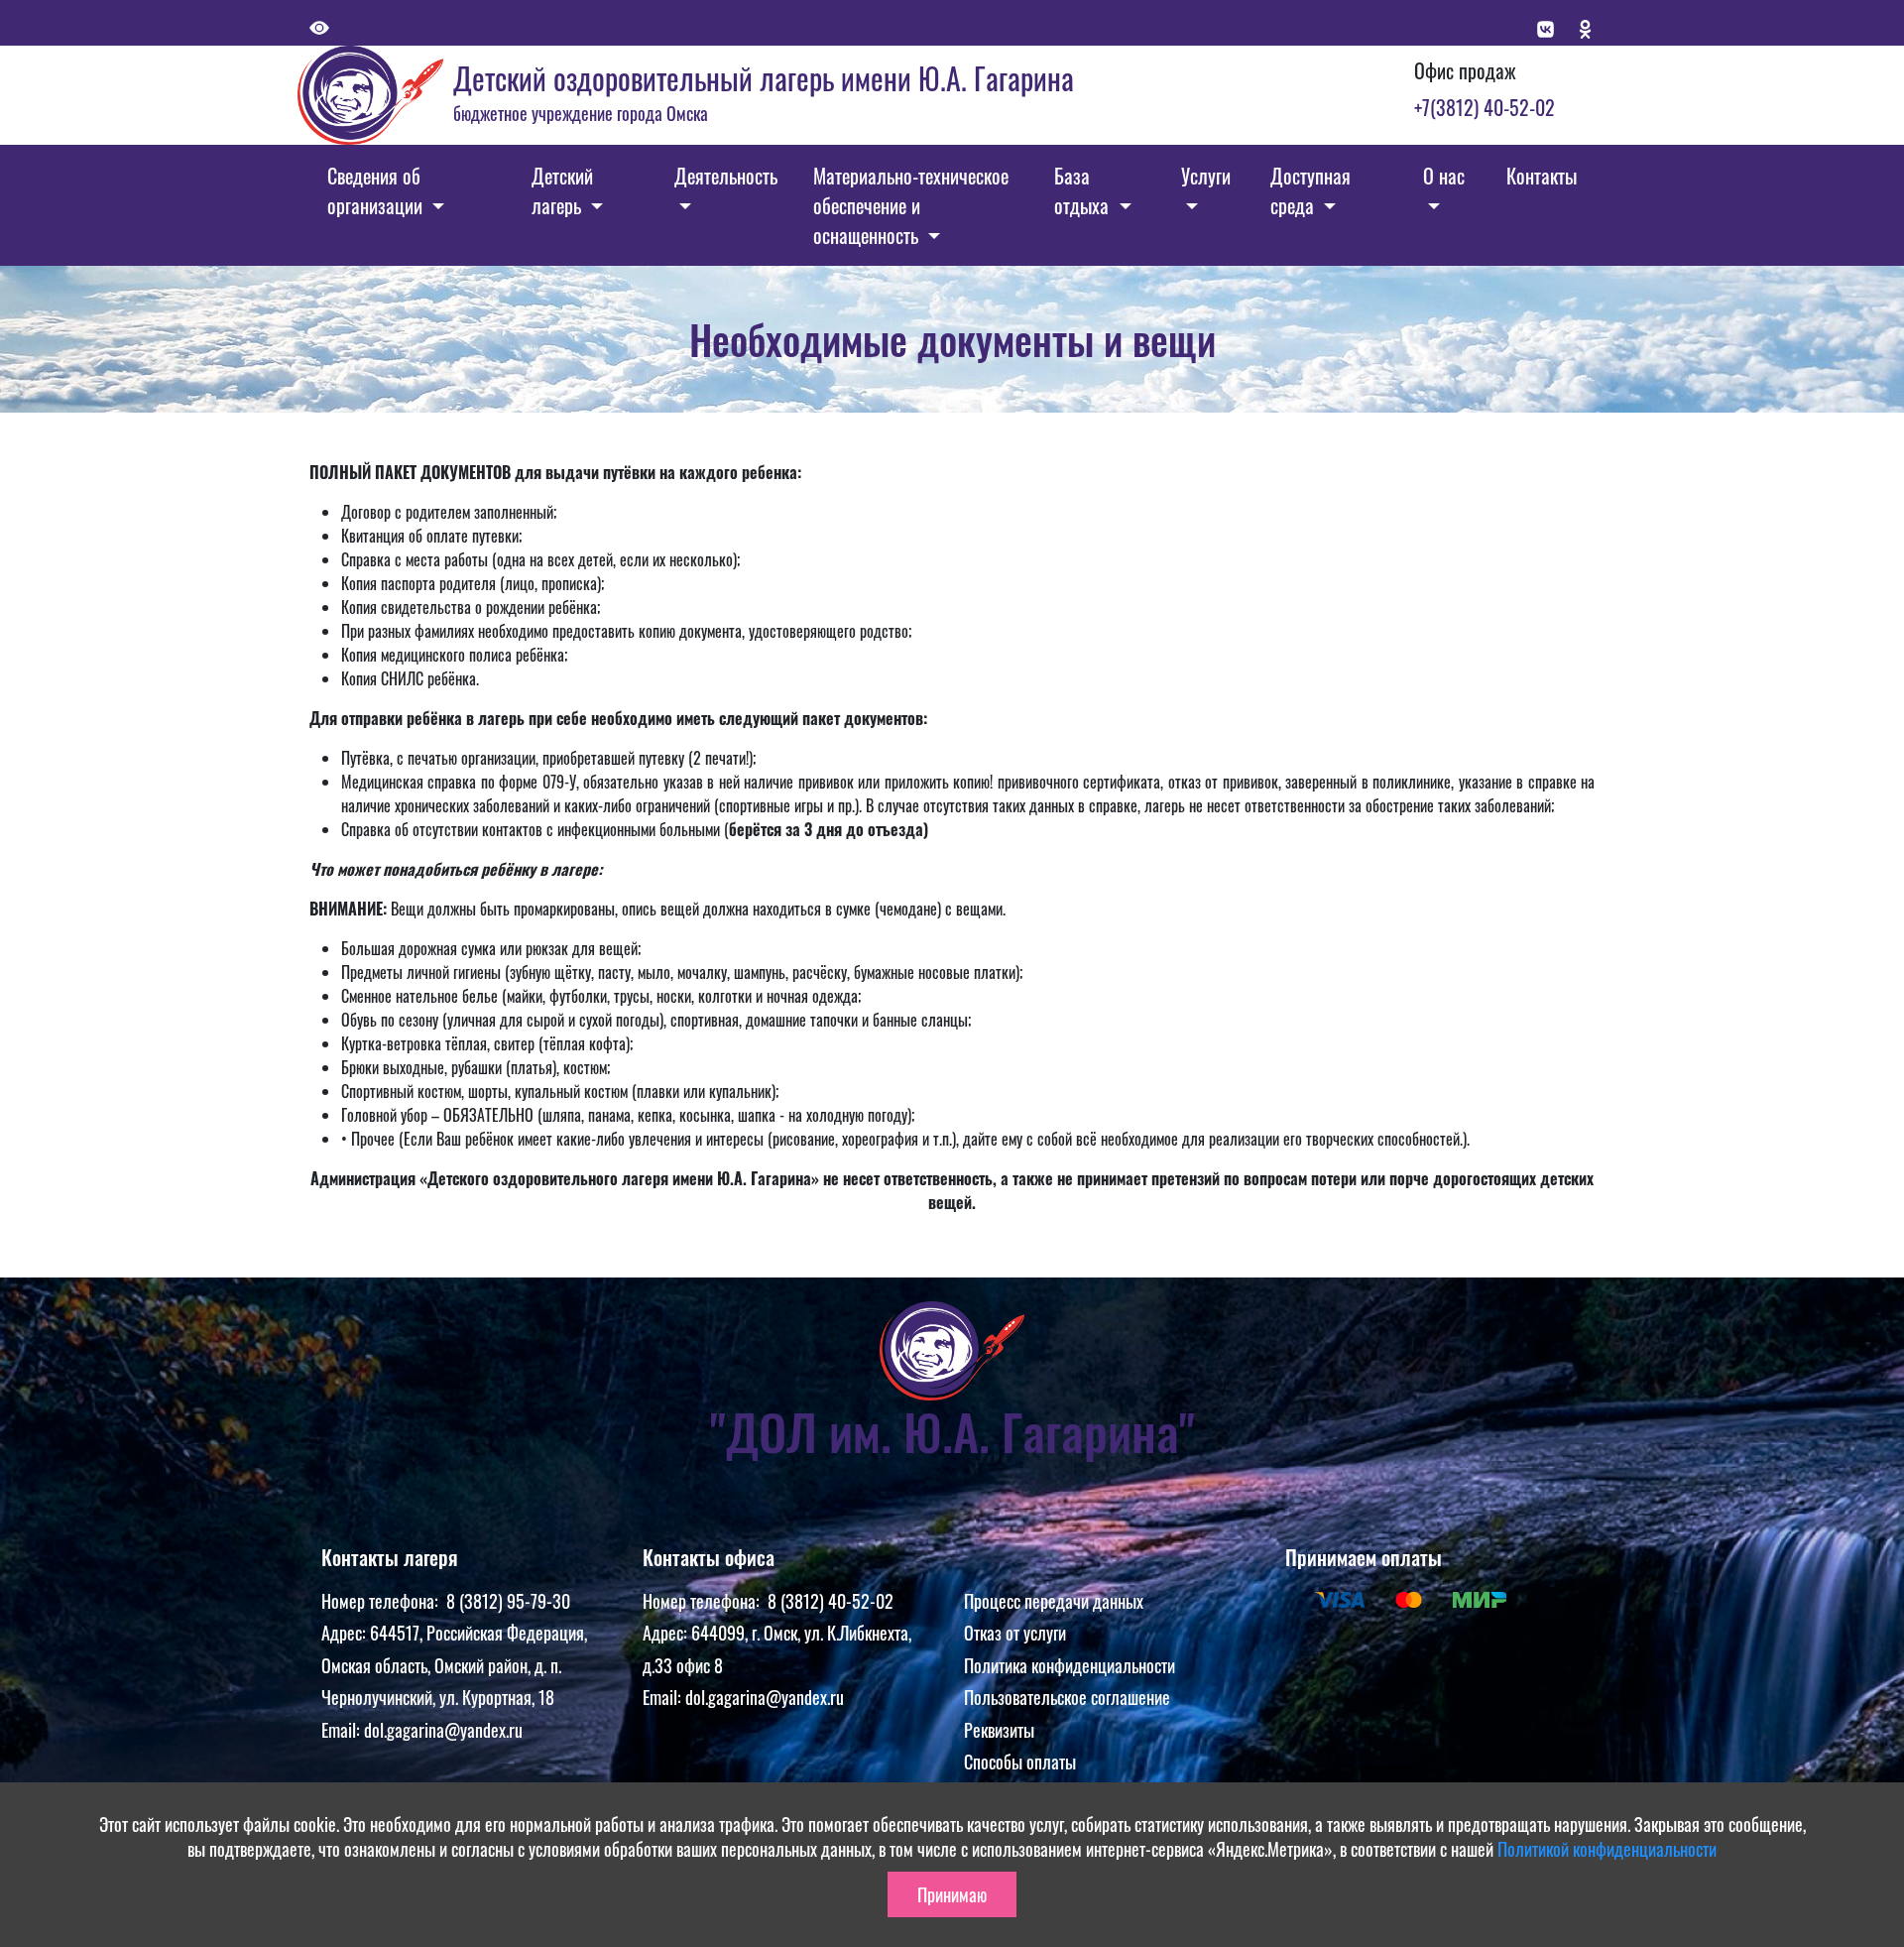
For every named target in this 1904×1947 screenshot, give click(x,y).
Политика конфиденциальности (1070, 1665)
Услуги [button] (1206, 176)
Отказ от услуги (1015, 1633)
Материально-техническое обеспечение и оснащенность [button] (911, 205)
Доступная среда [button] (1310, 190)
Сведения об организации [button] (377, 190)
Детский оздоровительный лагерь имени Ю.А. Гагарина (764, 78)
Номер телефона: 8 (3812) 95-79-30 (446, 1601)
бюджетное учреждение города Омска (581, 113)
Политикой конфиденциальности (1607, 1849)
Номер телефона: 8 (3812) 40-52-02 (768, 1601)
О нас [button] (1444, 176)
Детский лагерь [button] (562, 190)
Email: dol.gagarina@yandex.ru (422, 1730)
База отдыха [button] (1084, 190)
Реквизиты (999, 1730)
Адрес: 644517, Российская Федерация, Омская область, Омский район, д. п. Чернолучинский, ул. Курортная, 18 (454, 1665)
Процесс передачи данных (1054, 1601)
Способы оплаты (1020, 1762)
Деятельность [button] (726, 176)
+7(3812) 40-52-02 (1485, 107)
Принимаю (952, 1894)
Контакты (1542, 176)
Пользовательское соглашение (1067, 1697)
